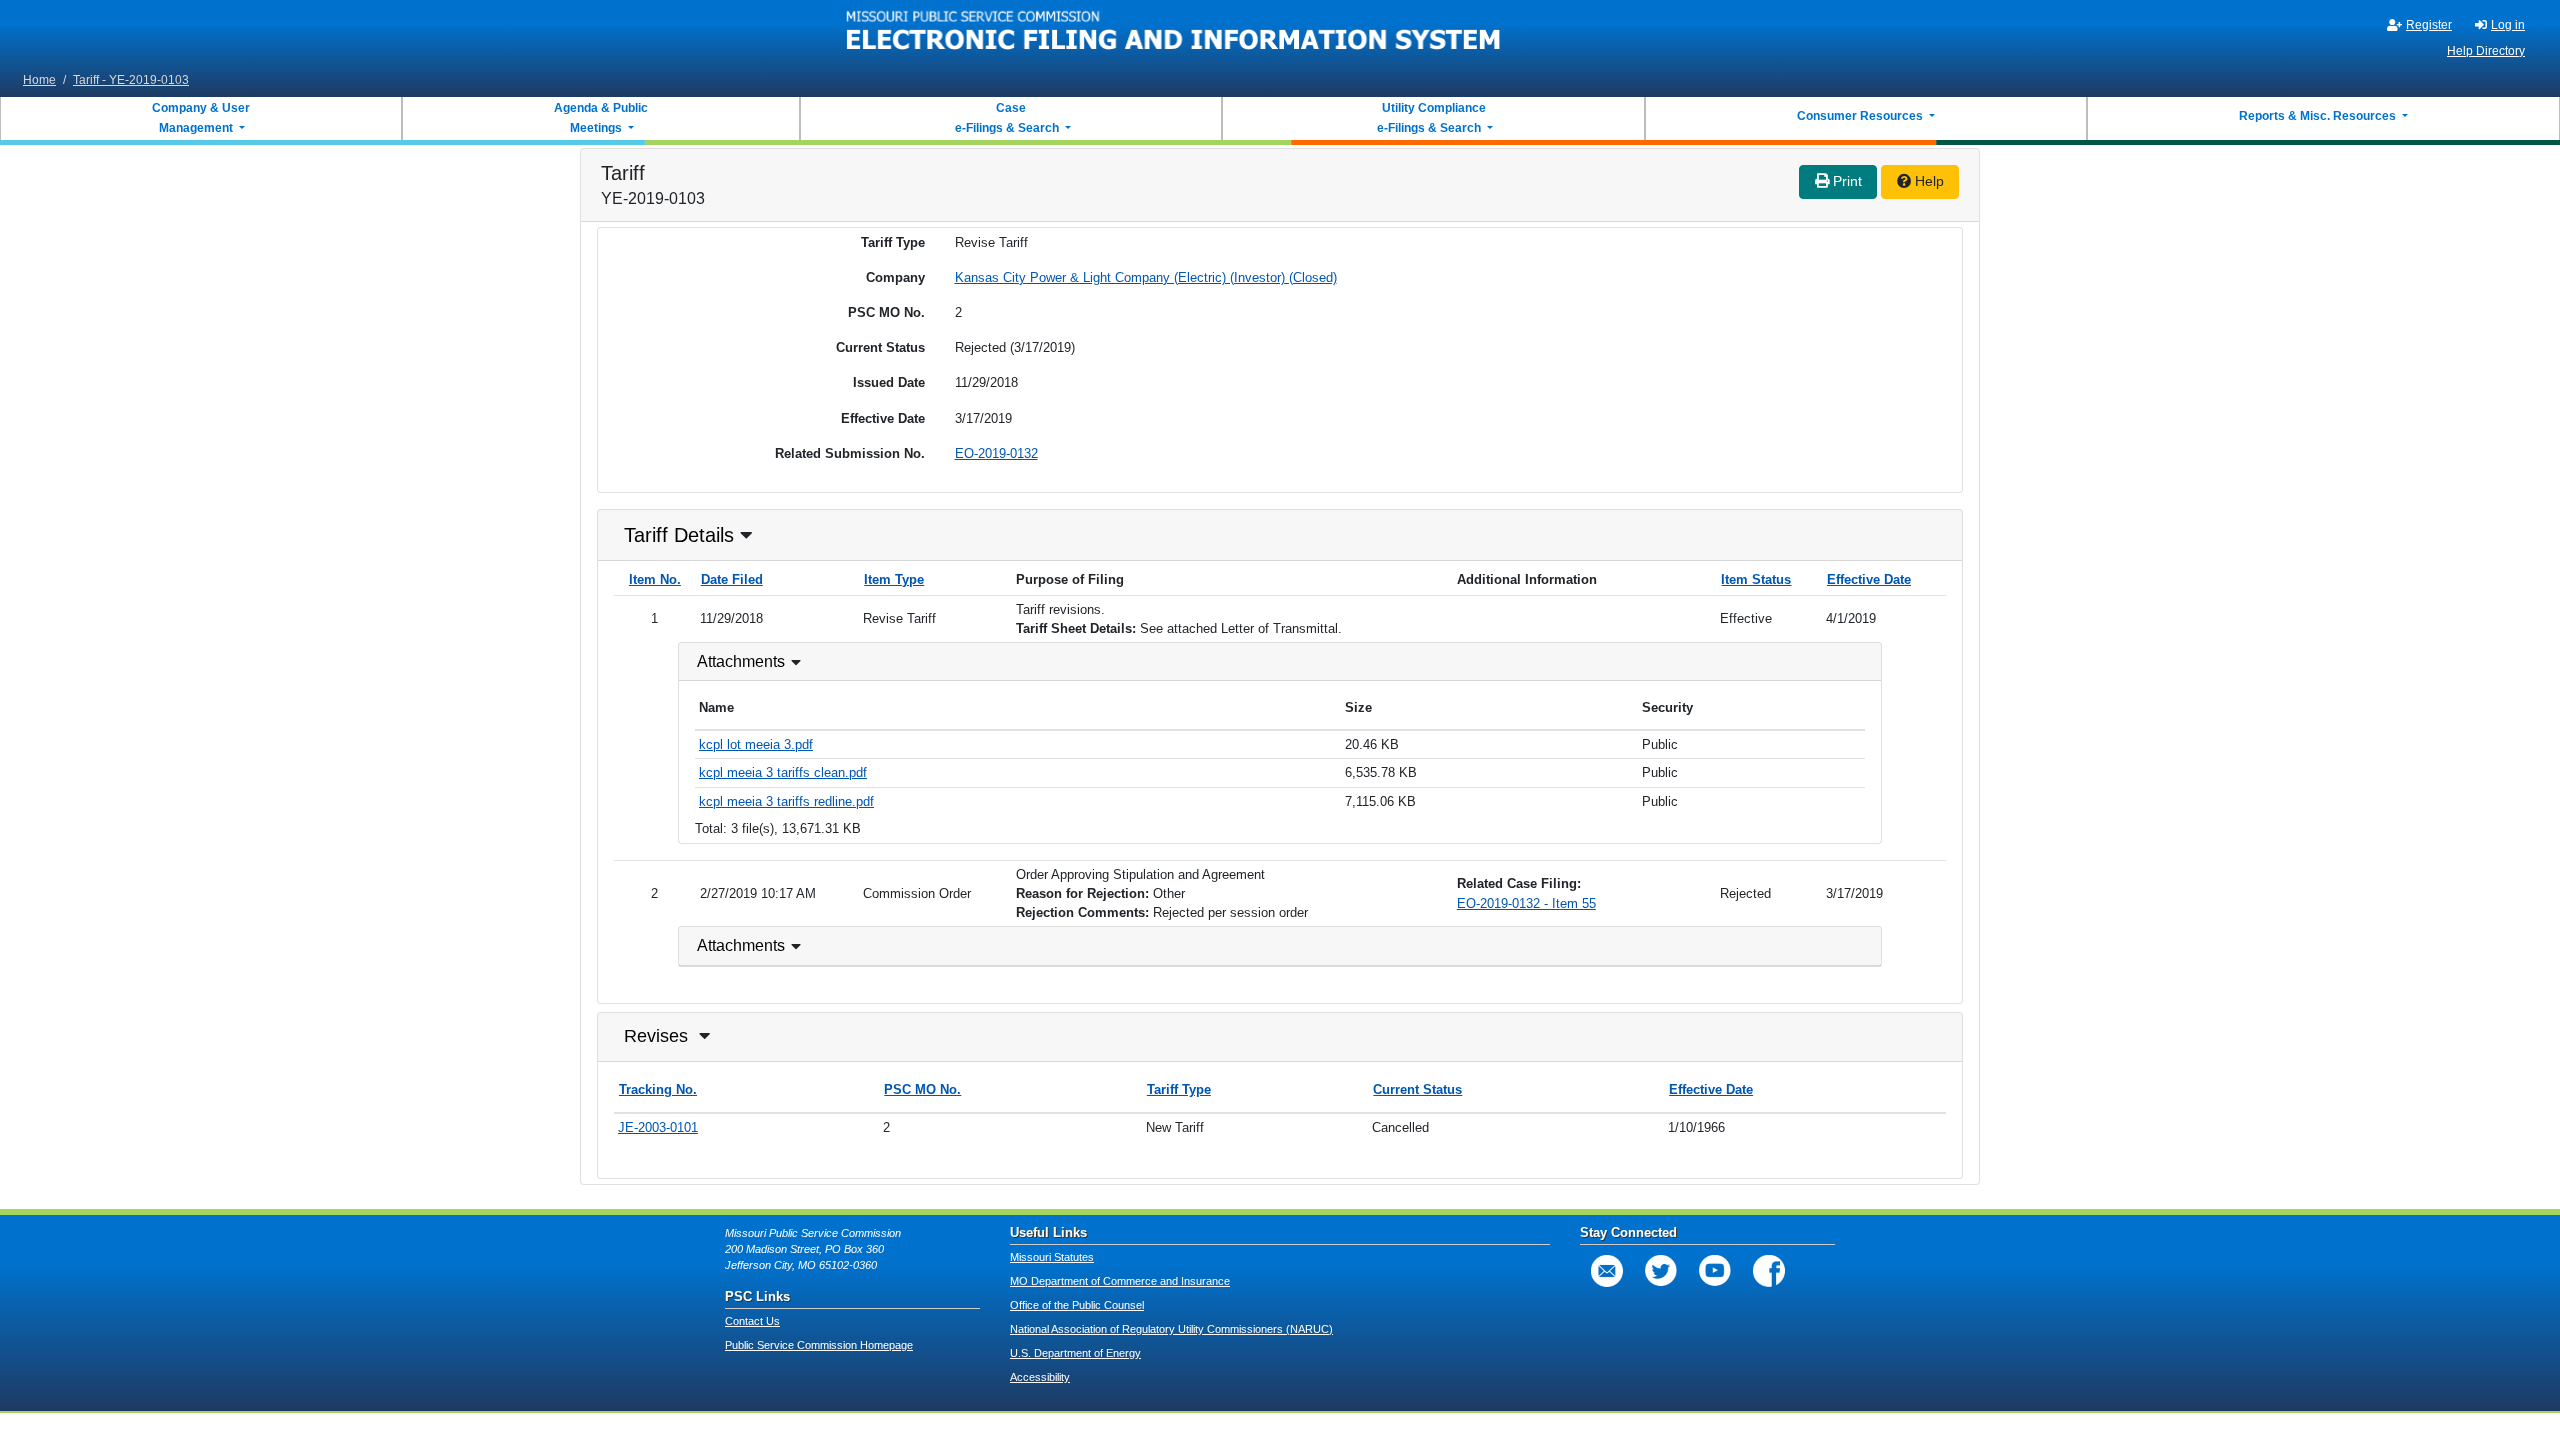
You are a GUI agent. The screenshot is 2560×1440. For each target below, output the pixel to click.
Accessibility (1040, 1377)
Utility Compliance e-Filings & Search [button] (1430, 118)
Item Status (1756, 579)
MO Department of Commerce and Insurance (1120, 1281)
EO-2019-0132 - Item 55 (1526, 903)
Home (39, 80)
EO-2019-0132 (996, 453)
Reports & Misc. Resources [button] (2319, 116)
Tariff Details (679, 535)
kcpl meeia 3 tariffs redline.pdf (786, 801)
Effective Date (1869, 579)
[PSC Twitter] (1661, 1271)
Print (1845, 181)
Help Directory (2486, 51)
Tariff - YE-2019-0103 (131, 80)
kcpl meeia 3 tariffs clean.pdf (783, 772)
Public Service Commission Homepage (819, 1345)
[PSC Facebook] (1769, 1271)
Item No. (655, 579)
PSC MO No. (922, 1089)
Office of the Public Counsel (1077, 1305)
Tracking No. (658, 1089)
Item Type (894, 579)
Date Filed (732, 579)
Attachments (741, 661)
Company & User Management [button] (201, 118)
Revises (656, 1036)
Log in (2508, 25)
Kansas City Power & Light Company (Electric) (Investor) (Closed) (1146, 277)
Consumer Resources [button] (1861, 116)
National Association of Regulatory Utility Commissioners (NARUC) (1171, 1329)
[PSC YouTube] (1715, 1271)
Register (2429, 25)
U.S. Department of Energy (1075, 1353)
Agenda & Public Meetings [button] (601, 118)
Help (1927, 181)
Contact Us (752, 1321)
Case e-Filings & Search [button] (1007, 118)
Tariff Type (1179, 1089)
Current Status (1417, 1089)
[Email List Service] (1607, 1271)
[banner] (1174, 33)
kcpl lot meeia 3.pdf (756, 744)
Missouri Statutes (1052, 1257)
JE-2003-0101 (658, 1127)
